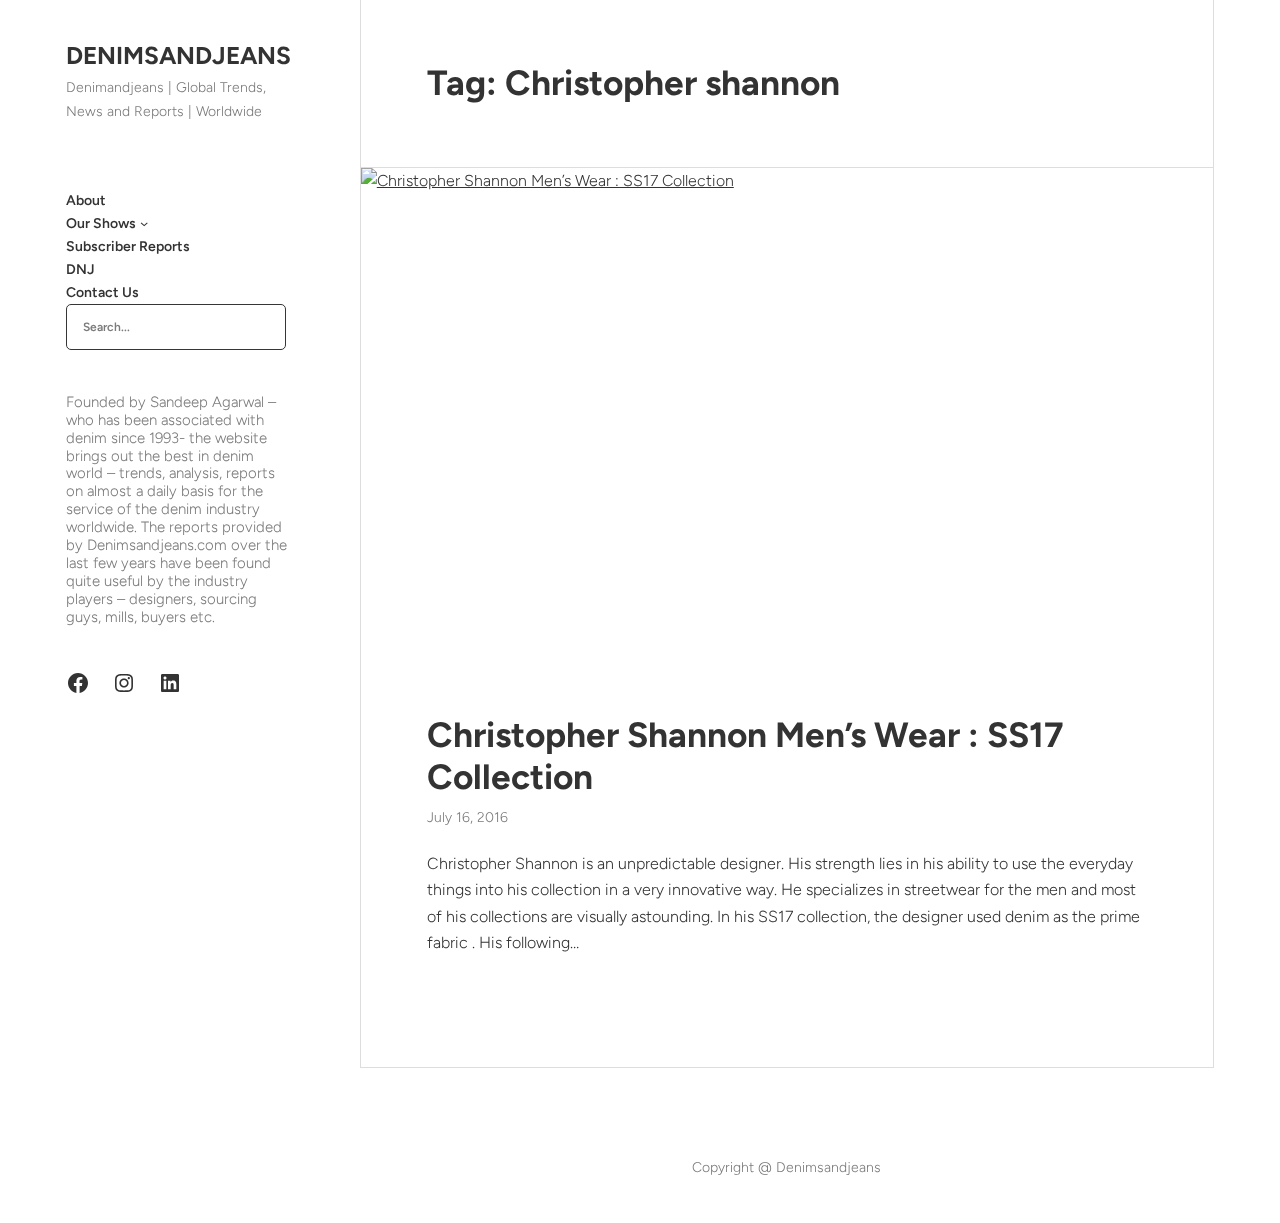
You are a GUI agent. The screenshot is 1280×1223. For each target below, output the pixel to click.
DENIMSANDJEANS (178, 55)
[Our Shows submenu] (144, 223)
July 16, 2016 (467, 817)
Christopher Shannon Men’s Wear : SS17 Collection (745, 756)
